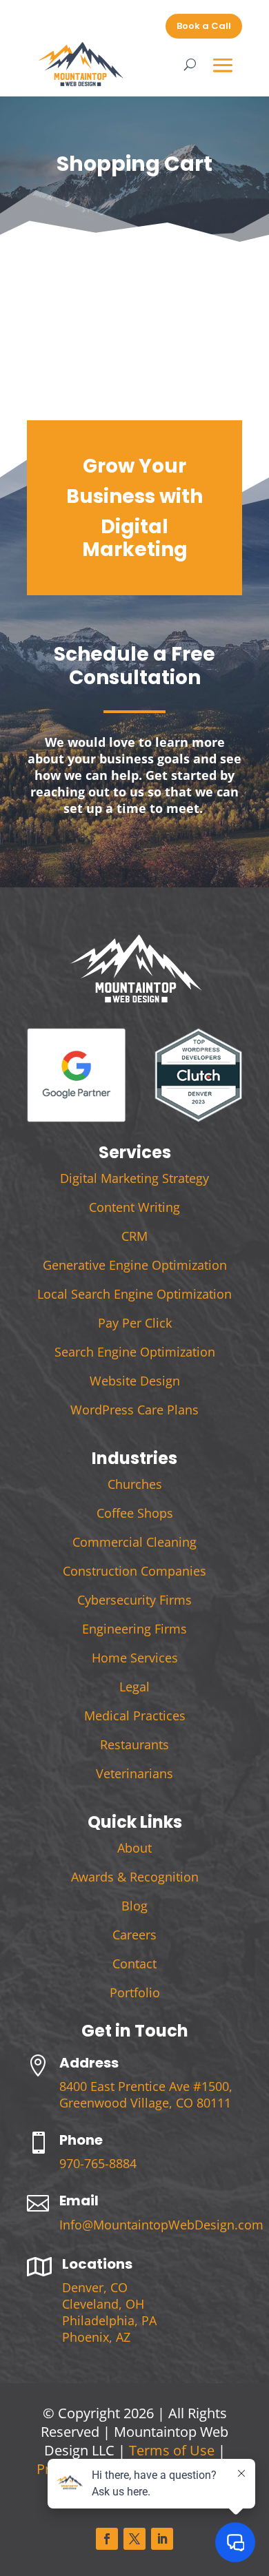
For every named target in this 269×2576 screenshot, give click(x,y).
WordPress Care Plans (134, 1410)
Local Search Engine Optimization (134, 1294)
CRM (134, 1236)
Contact (134, 1964)
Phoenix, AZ (96, 2337)
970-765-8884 (98, 2163)
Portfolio (135, 1992)
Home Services (135, 1658)
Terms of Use (172, 2450)
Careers (134, 1935)
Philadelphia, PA (109, 2320)
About (134, 1848)
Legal (134, 1687)
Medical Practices (135, 1715)
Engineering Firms (134, 1629)
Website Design (135, 1381)
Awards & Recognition (135, 1877)
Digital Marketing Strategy (134, 1178)
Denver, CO (95, 2287)
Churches (135, 1484)
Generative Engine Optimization (135, 1265)
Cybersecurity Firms (134, 1600)
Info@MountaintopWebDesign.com (161, 2225)
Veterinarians (134, 1773)
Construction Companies (134, 1571)
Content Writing (134, 1207)
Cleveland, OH (103, 2304)
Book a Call (204, 26)
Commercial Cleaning (134, 1542)
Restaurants (134, 1744)
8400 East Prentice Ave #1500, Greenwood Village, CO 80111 (146, 2094)
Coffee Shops (135, 1513)
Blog (134, 1906)
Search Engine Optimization (135, 1352)
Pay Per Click (135, 1323)
